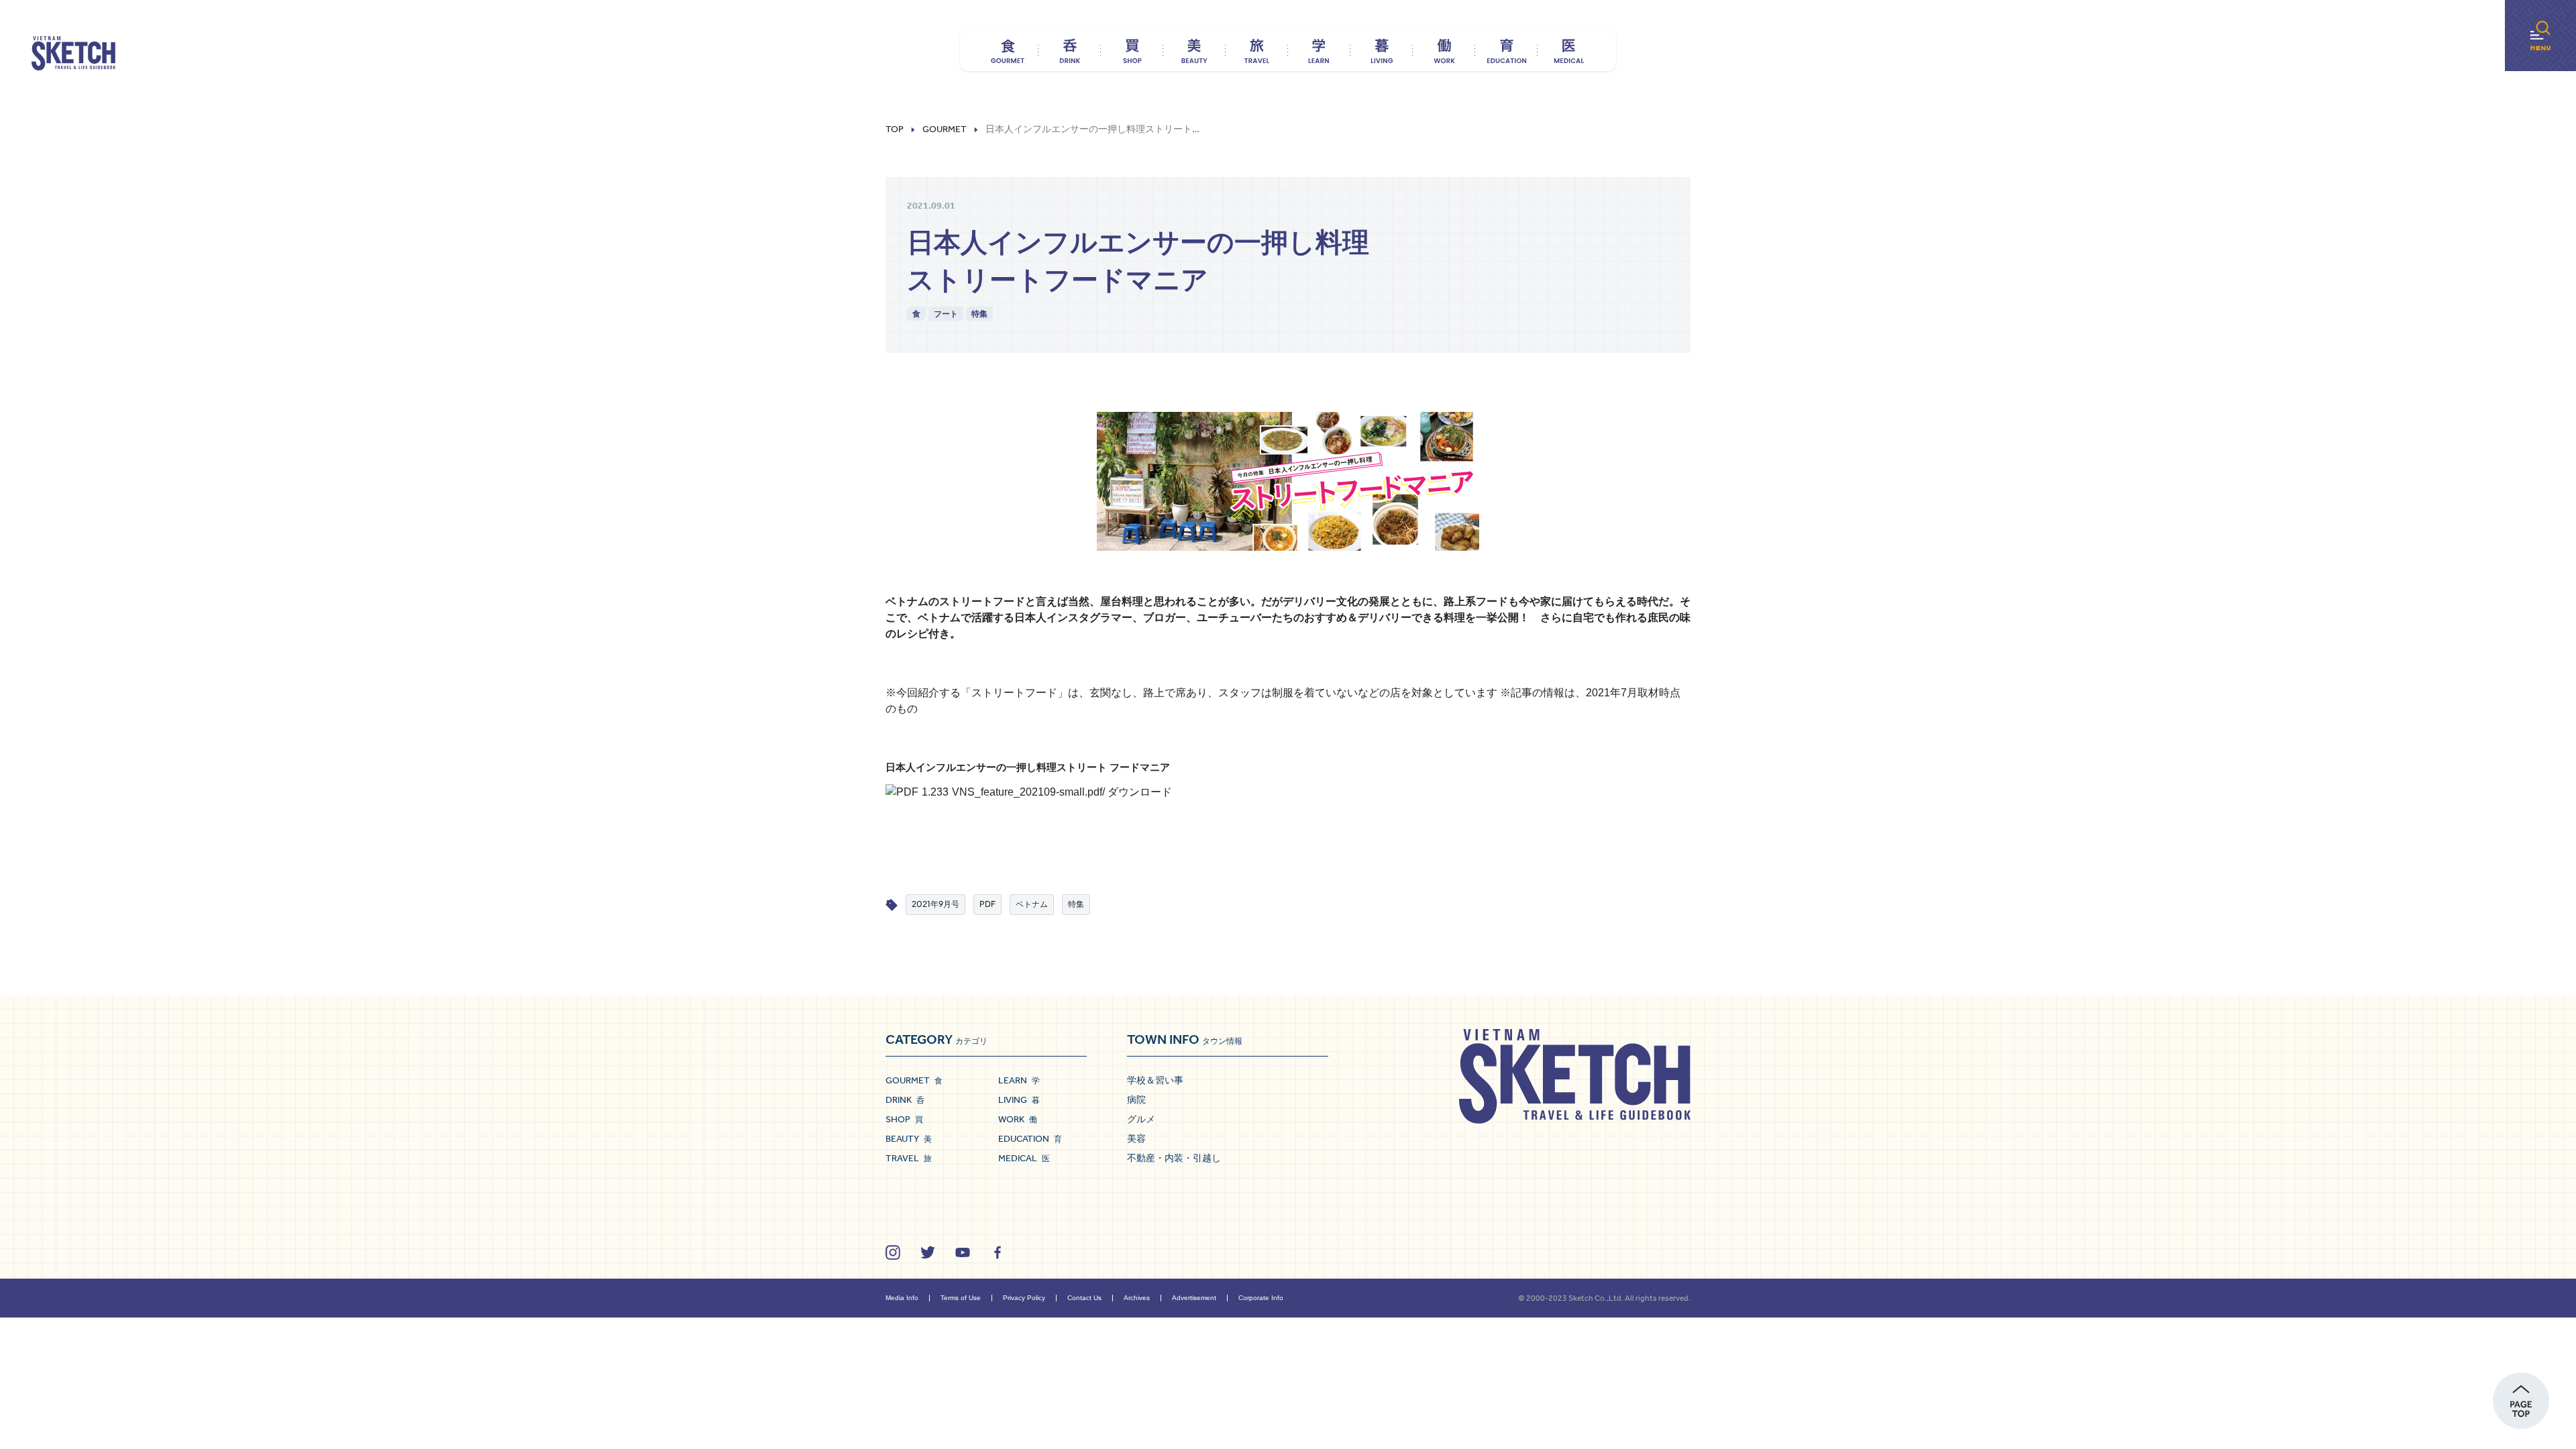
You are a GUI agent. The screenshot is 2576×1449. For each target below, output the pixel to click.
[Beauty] (1194, 50)
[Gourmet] (1007, 50)
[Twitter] (928, 1252)
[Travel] (1257, 50)
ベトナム (1032, 904)
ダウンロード (1140, 792)
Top (895, 129)
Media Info (902, 1298)
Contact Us (1084, 1298)
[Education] (1506, 50)
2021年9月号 (935, 904)
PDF (987, 904)
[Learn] (1319, 50)
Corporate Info (1261, 1298)
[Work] (1444, 50)
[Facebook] (998, 1252)
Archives (1137, 1298)
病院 (1136, 1099)
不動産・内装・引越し (1174, 1158)
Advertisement (1194, 1298)
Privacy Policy (1024, 1298)
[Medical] (1569, 50)
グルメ (1141, 1119)
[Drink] (1070, 50)
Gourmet (945, 129)
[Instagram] (893, 1252)
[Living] (1382, 50)
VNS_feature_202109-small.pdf (1027, 792)
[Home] (73, 54)
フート (946, 314)
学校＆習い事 (1155, 1080)
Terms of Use (961, 1298)
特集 (979, 314)
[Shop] (1132, 50)
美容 (1136, 1138)
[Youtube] (963, 1252)
